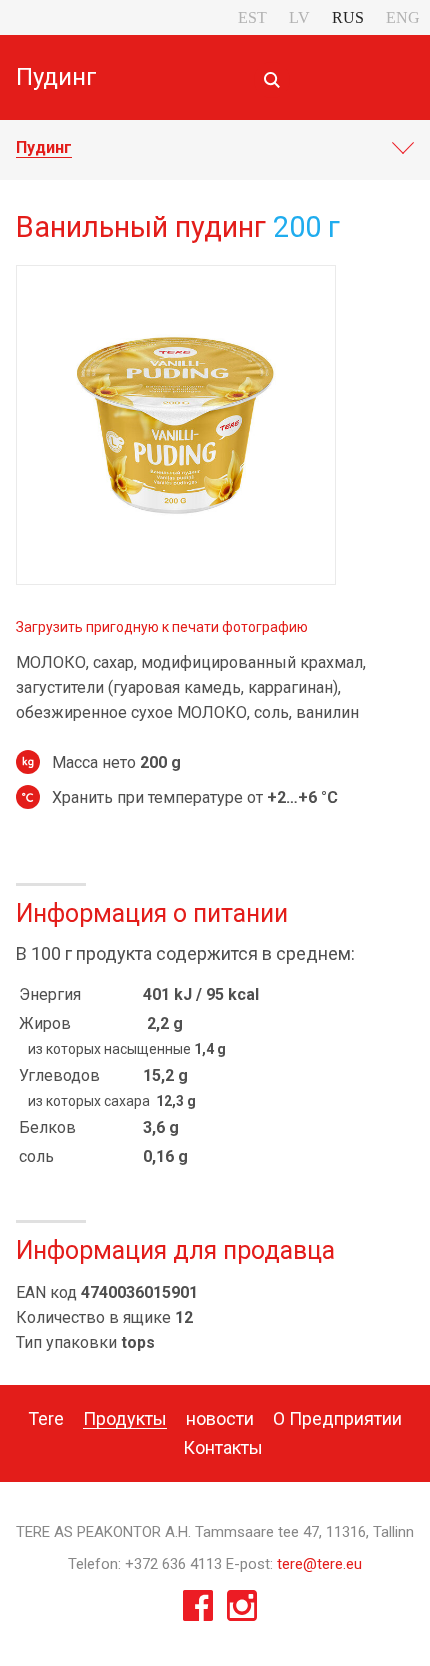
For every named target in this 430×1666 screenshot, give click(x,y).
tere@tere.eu (319, 1564)
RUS (348, 17)
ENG (403, 17)
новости (220, 1418)
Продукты (125, 1418)
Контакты (223, 1447)
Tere (46, 1418)
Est (252, 17)
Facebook (198, 1610)
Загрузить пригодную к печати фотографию (162, 627)
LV (299, 17)
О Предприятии (337, 1418)
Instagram (242, 1610)
